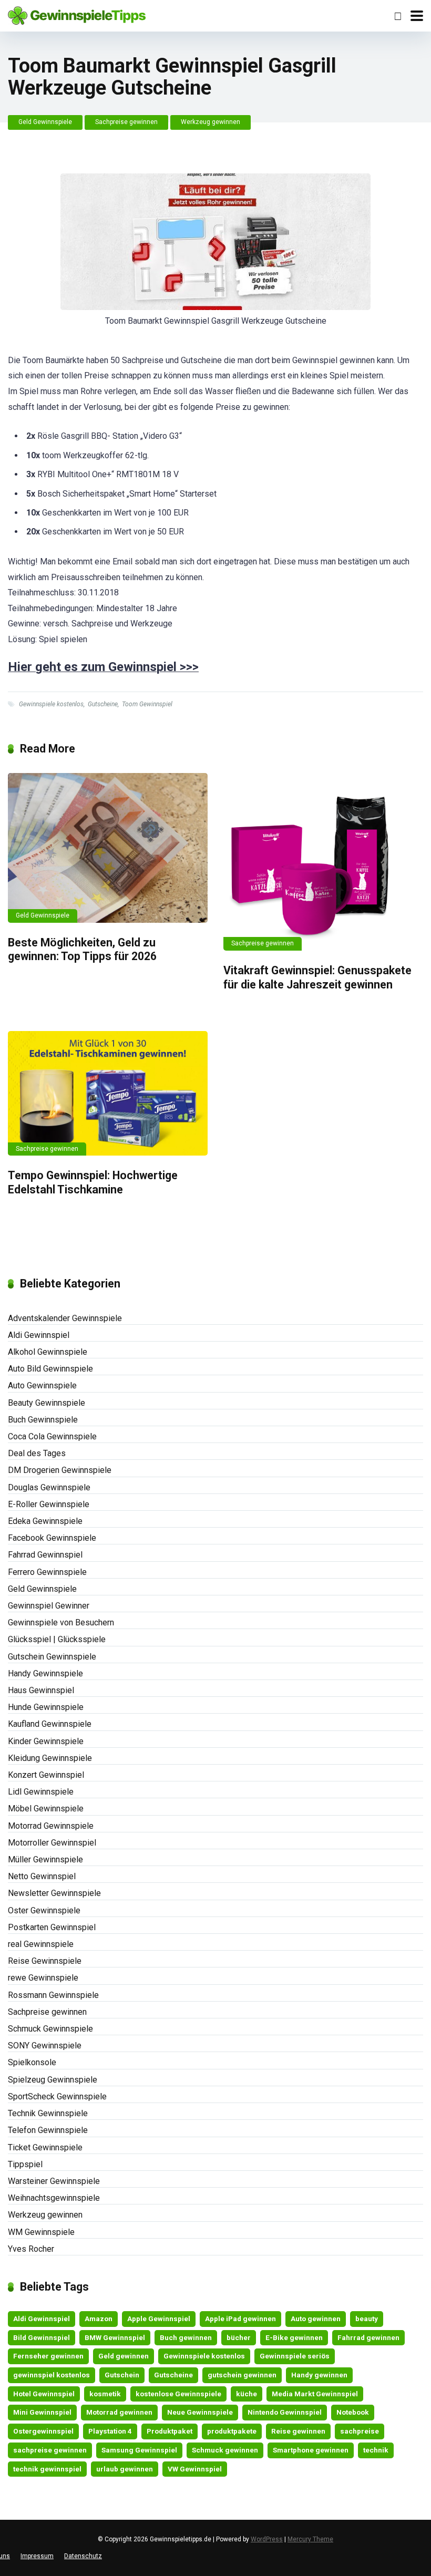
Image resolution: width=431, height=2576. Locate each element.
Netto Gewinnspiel (42, 1876)
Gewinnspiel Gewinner (49, 1606)
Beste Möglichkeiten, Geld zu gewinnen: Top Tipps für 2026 (82, 950)
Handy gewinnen (319, 2375)
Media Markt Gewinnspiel (315, 2394)
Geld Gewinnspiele (45, 122)
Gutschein (122, 2375)
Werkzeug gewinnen (211, 122)
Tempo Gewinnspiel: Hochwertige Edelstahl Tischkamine (93, 1182)
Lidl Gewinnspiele (41, 1792)
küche (247, 2394)
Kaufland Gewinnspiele (50, 1724)
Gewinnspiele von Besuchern (61, 1622)
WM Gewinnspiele (41, 2232)
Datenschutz (83, 2556)
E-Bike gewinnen (294, 2337)
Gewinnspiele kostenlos (51, 704)
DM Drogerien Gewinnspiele (60, 1470)
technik (376, 2450)
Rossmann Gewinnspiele (53, 1995)
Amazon (99, 2319)
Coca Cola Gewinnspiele (52, 1436)
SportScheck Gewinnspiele (57, 2096)
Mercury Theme (310, 2539)
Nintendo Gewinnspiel (285, 2412)
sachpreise (360, 2431)
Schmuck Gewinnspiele (50, 2029)
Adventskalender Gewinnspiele (65, 1318)
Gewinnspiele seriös (295, 2356)
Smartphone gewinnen (311, 2450)
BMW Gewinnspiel (115, 2337)
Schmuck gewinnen (225, 2450)
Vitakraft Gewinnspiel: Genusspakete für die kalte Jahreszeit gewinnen (317, 977)
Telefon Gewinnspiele (48, 2130)
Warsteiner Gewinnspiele (54, 2181)
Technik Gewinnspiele (48, 2113)
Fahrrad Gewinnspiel (45, 1555)
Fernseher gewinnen (48, 2356)
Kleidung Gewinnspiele (50, 1758)
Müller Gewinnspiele (45, 1859)
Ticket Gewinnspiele (45, 2147)
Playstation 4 (110, 2431)
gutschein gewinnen (242, 2375)
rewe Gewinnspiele (43, 1978)
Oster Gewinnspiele (44, 1910)
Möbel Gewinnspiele (46, 1809)
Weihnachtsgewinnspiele (54, 2198)
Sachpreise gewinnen (126, 122)
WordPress (267, 2539)
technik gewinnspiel (47, 2469)
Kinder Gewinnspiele (46, 1741)
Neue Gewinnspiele (200, 2412)
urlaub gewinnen (125, 2469)
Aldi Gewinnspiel (39, 1335)
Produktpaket (170, 2431)
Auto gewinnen (316, 2319)
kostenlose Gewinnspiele (178, 2394)
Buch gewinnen (186, 2337)
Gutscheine (103, 704)
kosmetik (105, 2394)
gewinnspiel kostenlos (52, 2375)
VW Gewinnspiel (195, 2469)
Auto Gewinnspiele (42, 1385)
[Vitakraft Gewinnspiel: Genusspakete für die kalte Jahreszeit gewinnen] (323, 862)
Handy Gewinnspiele (45, 1673)
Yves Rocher (31, 2249)
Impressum (37, 2556)
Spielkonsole (32, 2062)
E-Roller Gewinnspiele (49, 1504)
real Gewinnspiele (41, 1944)
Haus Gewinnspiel (41, 1690)
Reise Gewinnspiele (45, 1961)
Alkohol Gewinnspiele (48, 1352)
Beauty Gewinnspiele (47, 1403)
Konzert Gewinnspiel (46, 1775)
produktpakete (232, 2431)
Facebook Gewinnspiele (52, 1538)
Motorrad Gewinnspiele (51, 1826)
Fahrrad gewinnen (368, 2337)
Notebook (353, 2412)
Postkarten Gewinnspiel (52, 1927)
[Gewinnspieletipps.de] (77, 14)
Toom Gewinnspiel (147, 704)
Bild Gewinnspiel (42, 2337)
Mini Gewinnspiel (42, 2412)
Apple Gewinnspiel (159, 2319)
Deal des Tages (37, 1453)
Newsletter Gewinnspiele (54, 1893)
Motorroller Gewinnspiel (52, 1843)
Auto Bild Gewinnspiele (50, 1369)
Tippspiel (25, 2164)
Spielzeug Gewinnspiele (53, 2080)
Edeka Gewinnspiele (45, 1521)
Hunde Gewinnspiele (46, 1707)
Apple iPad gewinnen (240, 2319)
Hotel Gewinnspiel (44, 2394)
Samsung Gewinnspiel (139, 2450)
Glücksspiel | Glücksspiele (57, 1639)
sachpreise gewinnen (50, 2450)
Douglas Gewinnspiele (49, 1487)
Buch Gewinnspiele (43, 1420)
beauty (367, 2319)
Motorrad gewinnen (119, 2412)
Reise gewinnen (298, 2431)
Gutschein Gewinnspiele (52, 1657)
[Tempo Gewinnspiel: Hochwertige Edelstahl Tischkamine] (108, 1093)
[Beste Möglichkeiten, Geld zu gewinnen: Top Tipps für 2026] (108, 848)
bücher (239, 2337)
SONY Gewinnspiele (45, 2046)
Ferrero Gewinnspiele (47, 1572)
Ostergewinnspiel (43, 2431)
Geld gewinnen (124, 2356)
